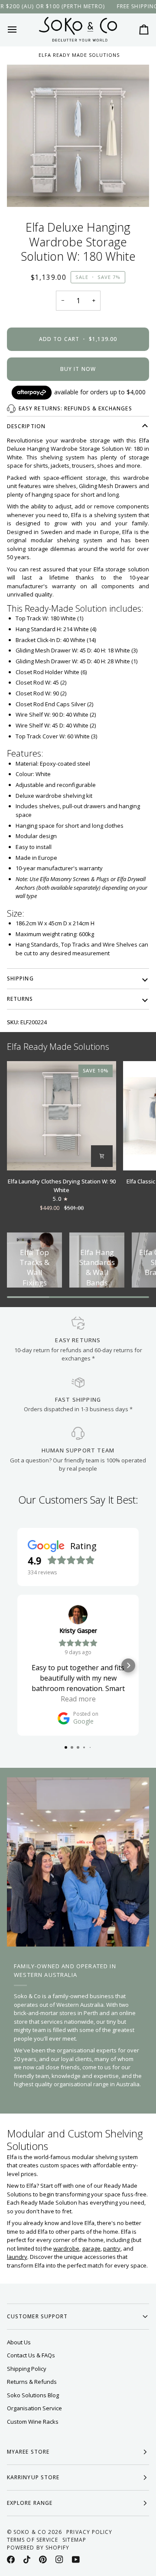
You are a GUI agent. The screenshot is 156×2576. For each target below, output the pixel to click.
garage (91, 2248)
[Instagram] (59, 2560)
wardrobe (66, 2248)
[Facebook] (11, 2560)
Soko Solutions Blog (33, 2395)
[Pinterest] (43, 2560)
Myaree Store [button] (28, 2452)
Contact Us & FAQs (31, 2355)
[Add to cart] (102, 1156)
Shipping (20, 978)
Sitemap (74, 2540)
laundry (17, 2257)
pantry (112, 2248)
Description (26, 426)
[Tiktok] (27, 2560)
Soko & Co (30, 2532)
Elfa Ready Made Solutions (79, 55)
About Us (19, 2342)
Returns (20, 999)
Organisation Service (34, 2408)
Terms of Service (32, 2540)
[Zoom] (78, 136)
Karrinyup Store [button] (33, 2477)
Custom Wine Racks (33, 2422)
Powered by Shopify (38, 2548)
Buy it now (78, 369)
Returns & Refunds (32, 2382)
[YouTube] (76, 2560)
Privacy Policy (89, 2532)
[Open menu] (20, 29)
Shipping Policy (27, 2369)
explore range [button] (30, 2503)
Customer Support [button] (37, 2316)
